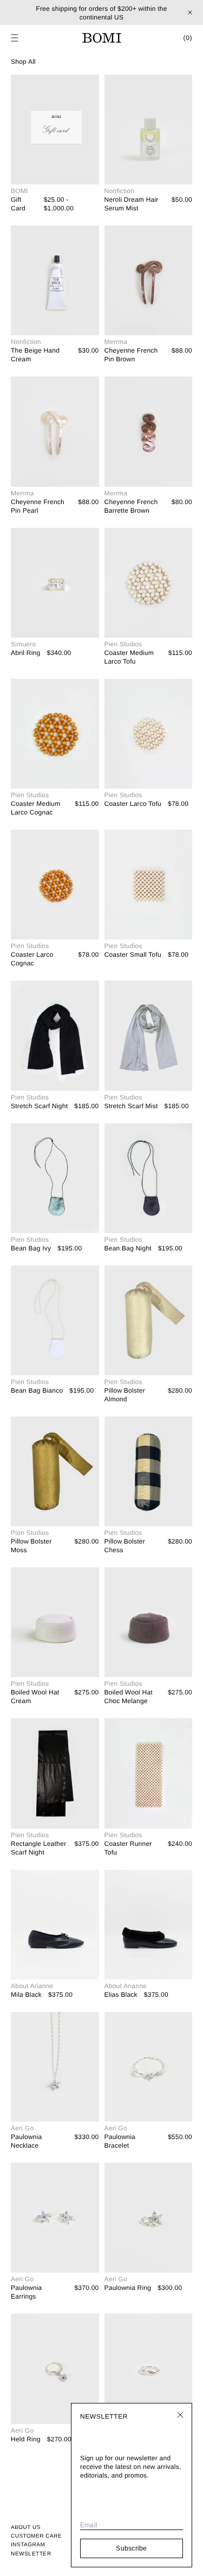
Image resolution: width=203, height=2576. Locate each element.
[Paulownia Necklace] (55, 2067)
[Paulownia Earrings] (55, 2218)
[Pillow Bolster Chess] (149, 1471)
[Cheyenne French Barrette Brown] (149, 431)
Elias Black (121, 1995)
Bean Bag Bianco (37, 1390)
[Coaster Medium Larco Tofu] (149, 583)
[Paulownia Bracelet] (149, 2067)
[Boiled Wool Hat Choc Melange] (149, 1622)
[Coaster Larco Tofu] (149, 734)
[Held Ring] (55, 2369)
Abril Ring (25, 653)
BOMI (19, 191)
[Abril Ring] (55, 583)
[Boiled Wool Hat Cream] (55, 1622)
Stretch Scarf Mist (131, 1106)
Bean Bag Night (128, 1248)
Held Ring (26, 2439)
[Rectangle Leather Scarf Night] (55, 1773)
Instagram (28, 2545)
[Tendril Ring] (149, 2369)
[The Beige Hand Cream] (55, 280)
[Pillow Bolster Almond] (149, 1320)
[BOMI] (102, 38)
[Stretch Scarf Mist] (149, 1035)
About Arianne (32, 1986)
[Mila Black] (55, 1925)
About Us (26, 2528)
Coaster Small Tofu (133, 955)
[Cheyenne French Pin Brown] (149, 280)
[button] (15, 38)
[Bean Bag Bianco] (55, 1320)
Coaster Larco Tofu (133, 804)
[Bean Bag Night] (149, 1178)
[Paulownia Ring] (149, 2218)
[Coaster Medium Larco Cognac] (55, 734)
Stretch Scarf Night (39, 1106)
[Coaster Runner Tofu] (149, 1773)
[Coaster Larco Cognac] (55, 885)
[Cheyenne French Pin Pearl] (55, 431)
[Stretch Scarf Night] (55, 1035)
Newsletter (31, 2554)
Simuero (23, 644)
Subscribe (131, 2548)
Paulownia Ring (128, 2288)
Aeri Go (22, 2128)
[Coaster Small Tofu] (149, 885)
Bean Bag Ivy (31, 1248)
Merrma (116, 342)
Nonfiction (120, 191)
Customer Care (36, 2536)
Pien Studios (123, 644)
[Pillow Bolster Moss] (55, 1471)
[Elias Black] (149, 1925)
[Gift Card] (55, 130)
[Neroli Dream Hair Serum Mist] (149, 130)
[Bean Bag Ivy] (55, 1178)
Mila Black (26, 1995)
